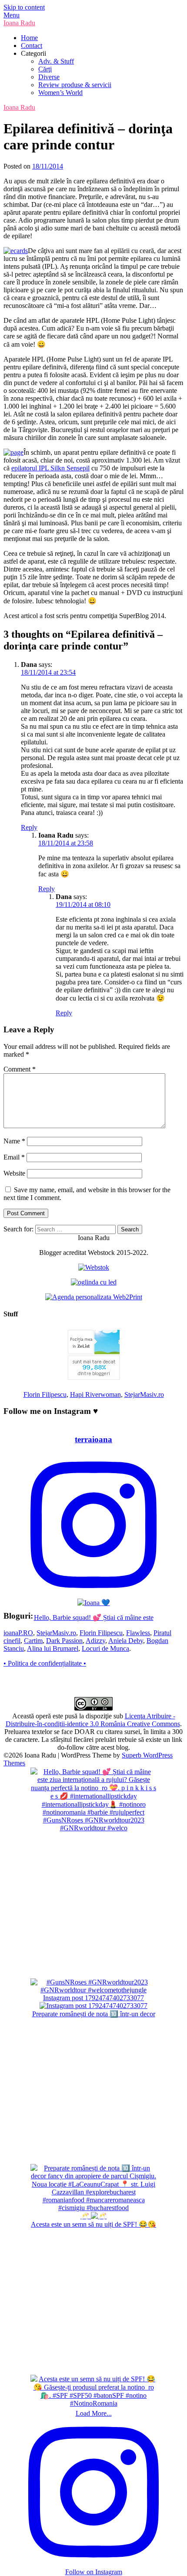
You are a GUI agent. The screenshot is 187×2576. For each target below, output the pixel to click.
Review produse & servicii (75, 85)
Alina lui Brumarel (53, 1648)
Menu (12, 15)
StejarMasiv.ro (144, 1394)
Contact (32, 46)
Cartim (33, 1641)
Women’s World (60, 93)
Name (14, 1141)
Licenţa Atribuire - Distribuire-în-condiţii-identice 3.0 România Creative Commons (93, 1720)
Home (29, 38)
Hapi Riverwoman (95, 1394)
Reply (29, 827)
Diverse (49, 77)
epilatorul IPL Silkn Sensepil (50, 468)
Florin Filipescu (45, 1394)
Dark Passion (64, 1641)
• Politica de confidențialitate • (45, 1663)
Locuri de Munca (105, 1648)
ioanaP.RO (18, 1633)
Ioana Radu (19, 23)
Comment (20, 1069)
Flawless (138, 1633)
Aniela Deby (126, 1641)
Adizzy (95, 1641)
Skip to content (24, 7)
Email (14, 1157)
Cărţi (45, 69)
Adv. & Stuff (56, 61)
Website (14, 1173)
